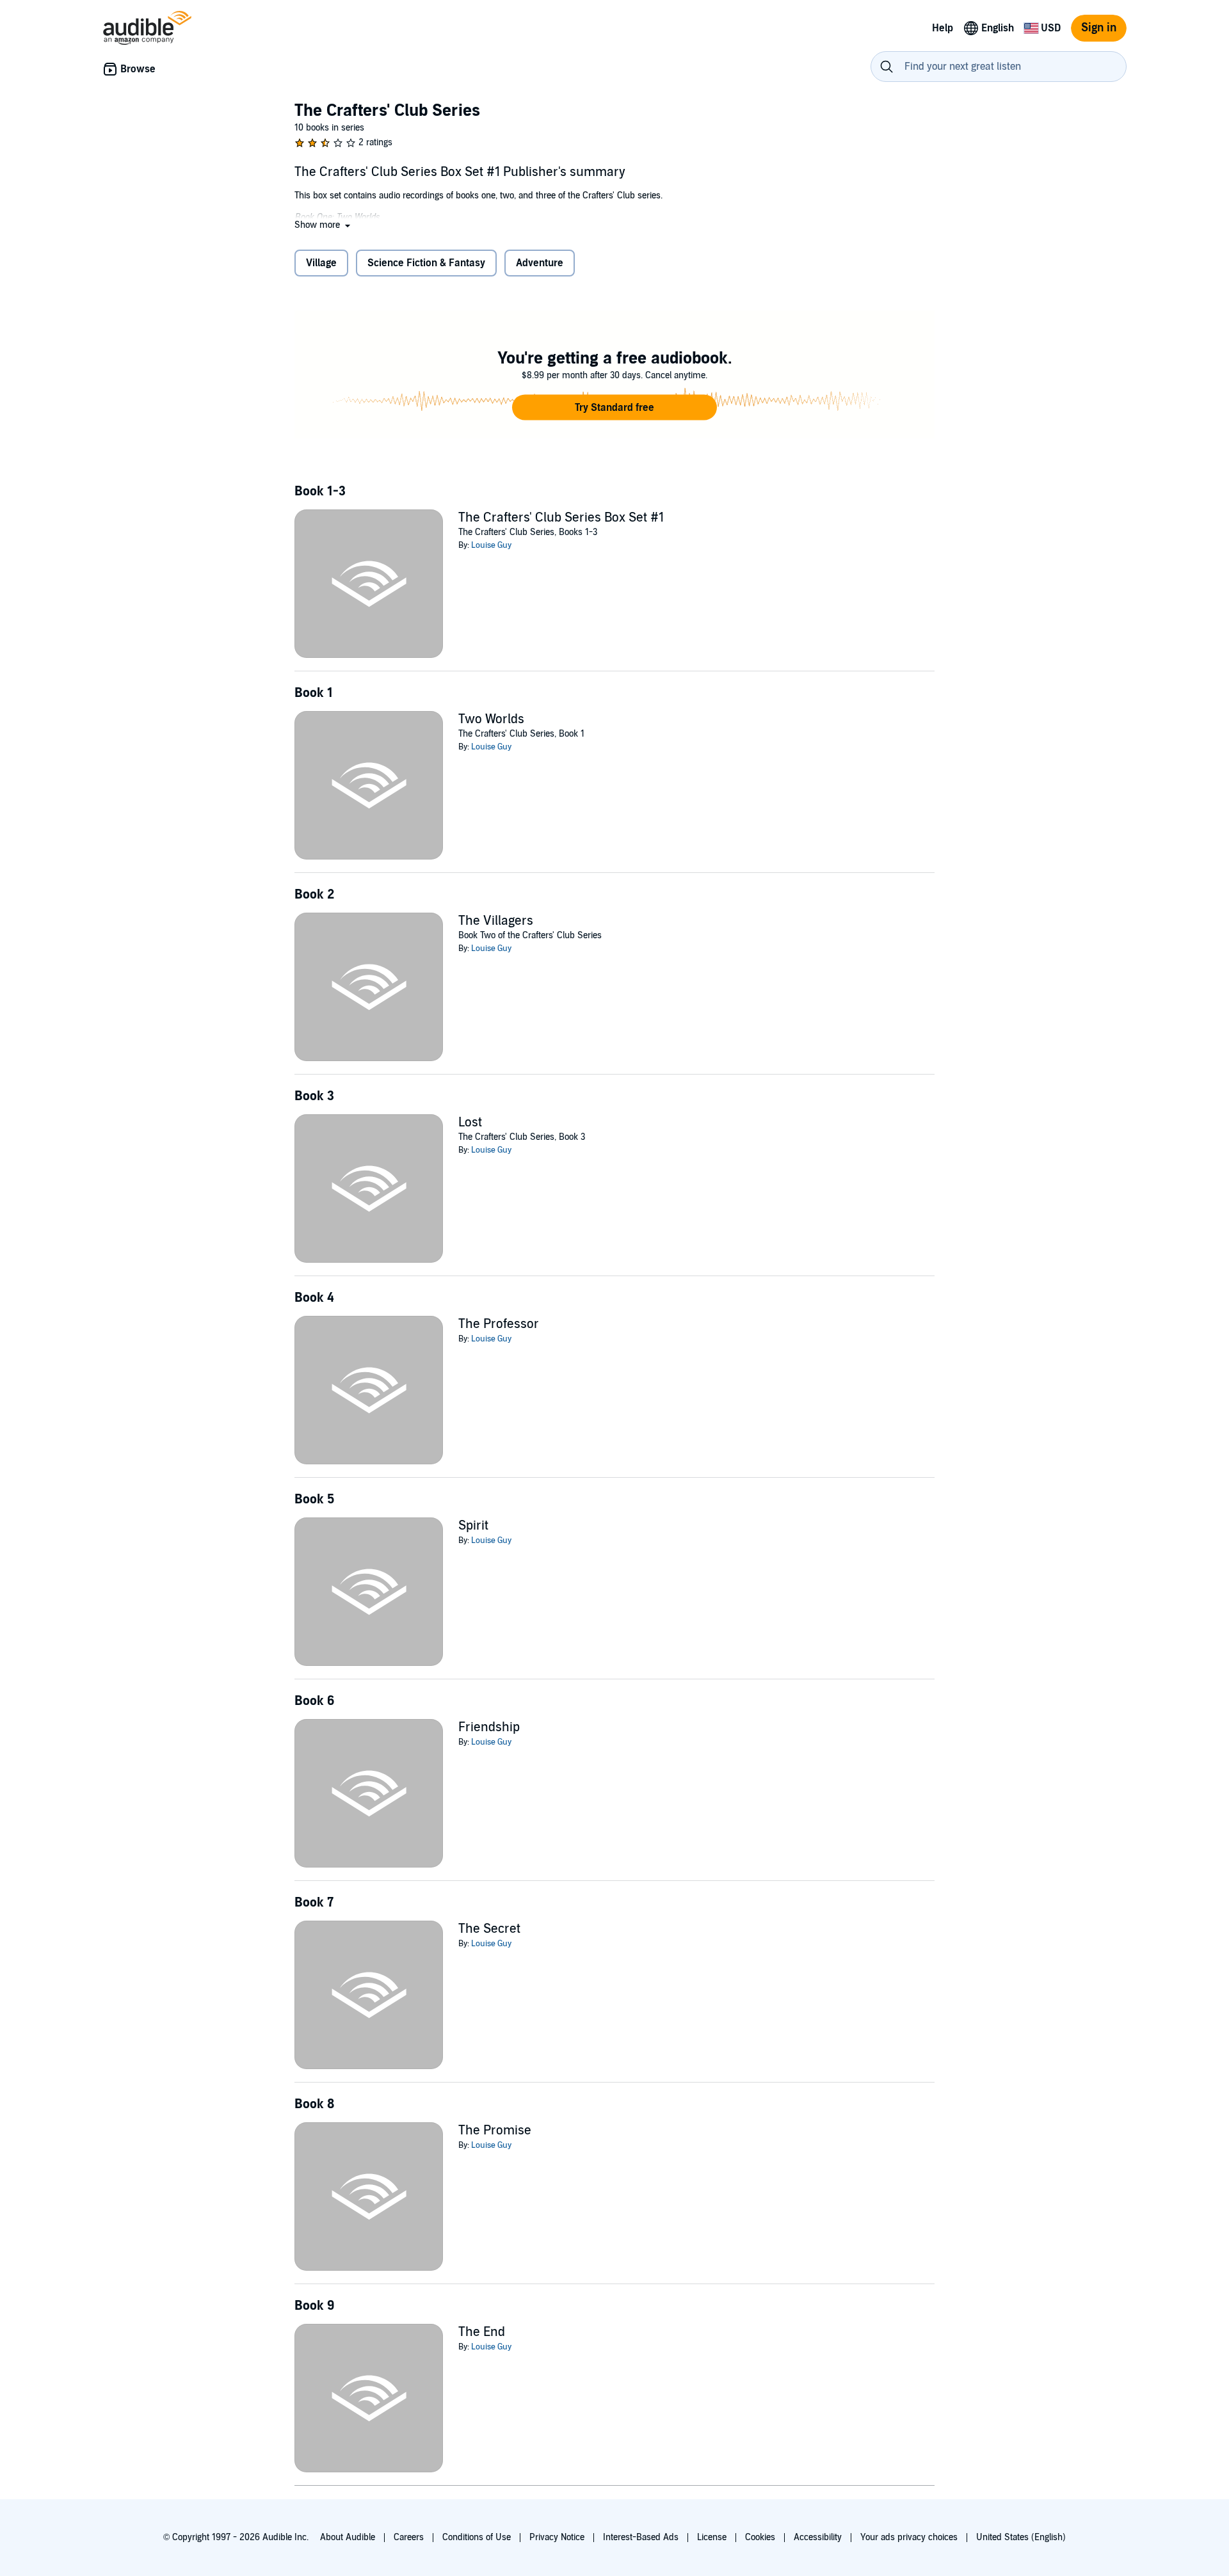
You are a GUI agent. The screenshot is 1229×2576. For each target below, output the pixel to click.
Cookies (760, 2537)
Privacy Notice (557, 2537)
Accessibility (818, 2537)
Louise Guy (491, 545)
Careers (409, 2537)
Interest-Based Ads (641, 2537)
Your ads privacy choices (909, 2537)
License (712, 2537)
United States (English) (1021, 2537)
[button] (324, 225)
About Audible (348, 2537)
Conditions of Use (477, 2537)
